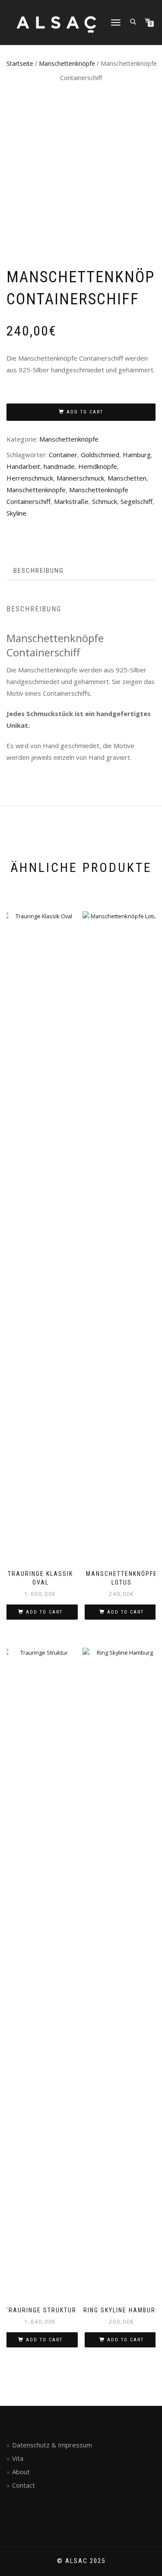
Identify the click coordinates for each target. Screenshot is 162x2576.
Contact (24, 2485)
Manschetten (127, 478)
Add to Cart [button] (44, 1612)
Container (63, 455)
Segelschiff (137, 501)
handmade (59, 466)
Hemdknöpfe (98, 466)
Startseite (20, 63)
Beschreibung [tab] (39, 571)
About (21, 2472)
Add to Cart (85, 412)
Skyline (16, 513)
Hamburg (137, 455)
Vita (18, 2458)
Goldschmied (100, 455)
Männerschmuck (80, 478)
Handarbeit (23, 466)
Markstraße (71, 501)
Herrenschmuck (30, 478)
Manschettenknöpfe (67, 63)
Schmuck (105, 501)
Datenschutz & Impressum (52, 2445)
